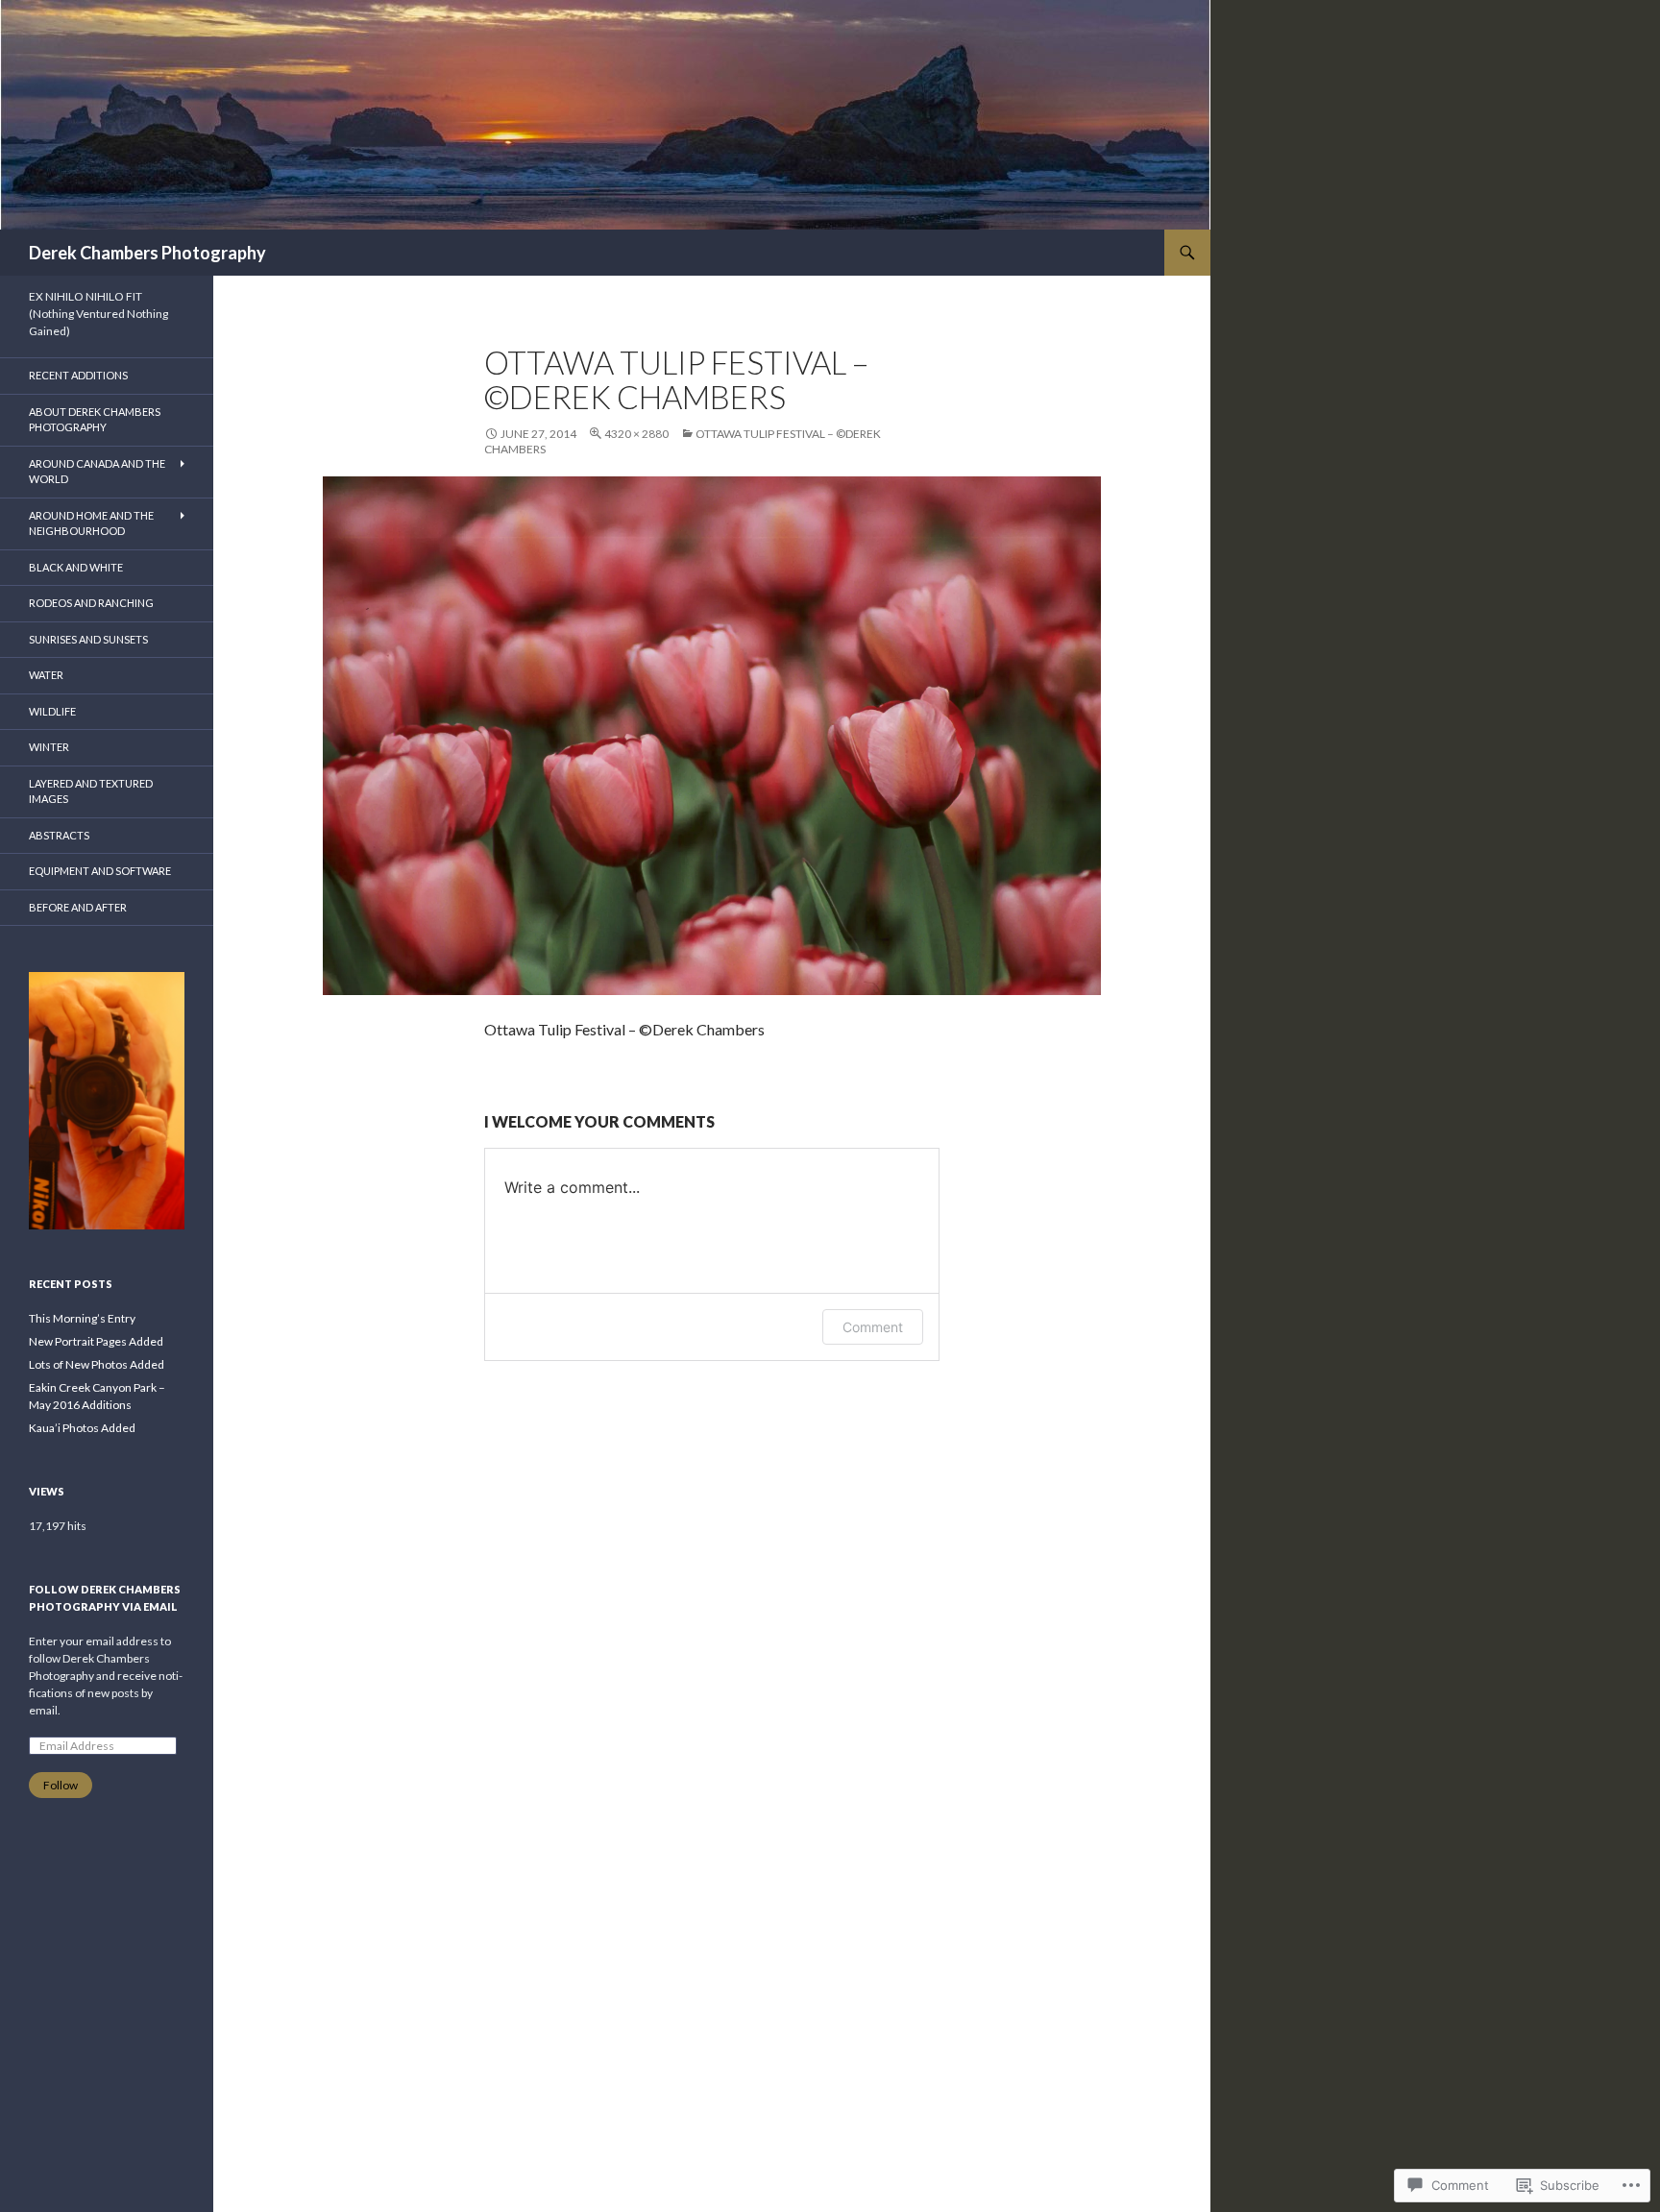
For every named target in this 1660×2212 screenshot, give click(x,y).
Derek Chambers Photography (147, 253)
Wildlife (52, 711)
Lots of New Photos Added (97, 1364)
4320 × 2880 (636, 434)
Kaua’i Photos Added (82, 1428)
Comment (873, 1327)
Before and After (78, 907)
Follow (61, 1785)
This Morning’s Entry (82, 1318)
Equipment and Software (100, 871)
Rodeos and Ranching (91, 603)
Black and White (76, 567)
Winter (49, 747)
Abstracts (59, 835)
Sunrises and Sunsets (88, 639)
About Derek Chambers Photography (95, 420)
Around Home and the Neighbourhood (91, 523)
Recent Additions (78, 375)
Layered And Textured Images (91, 791)
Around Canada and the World (97, 472)
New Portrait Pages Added (96, 1341)
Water (46, 675)
